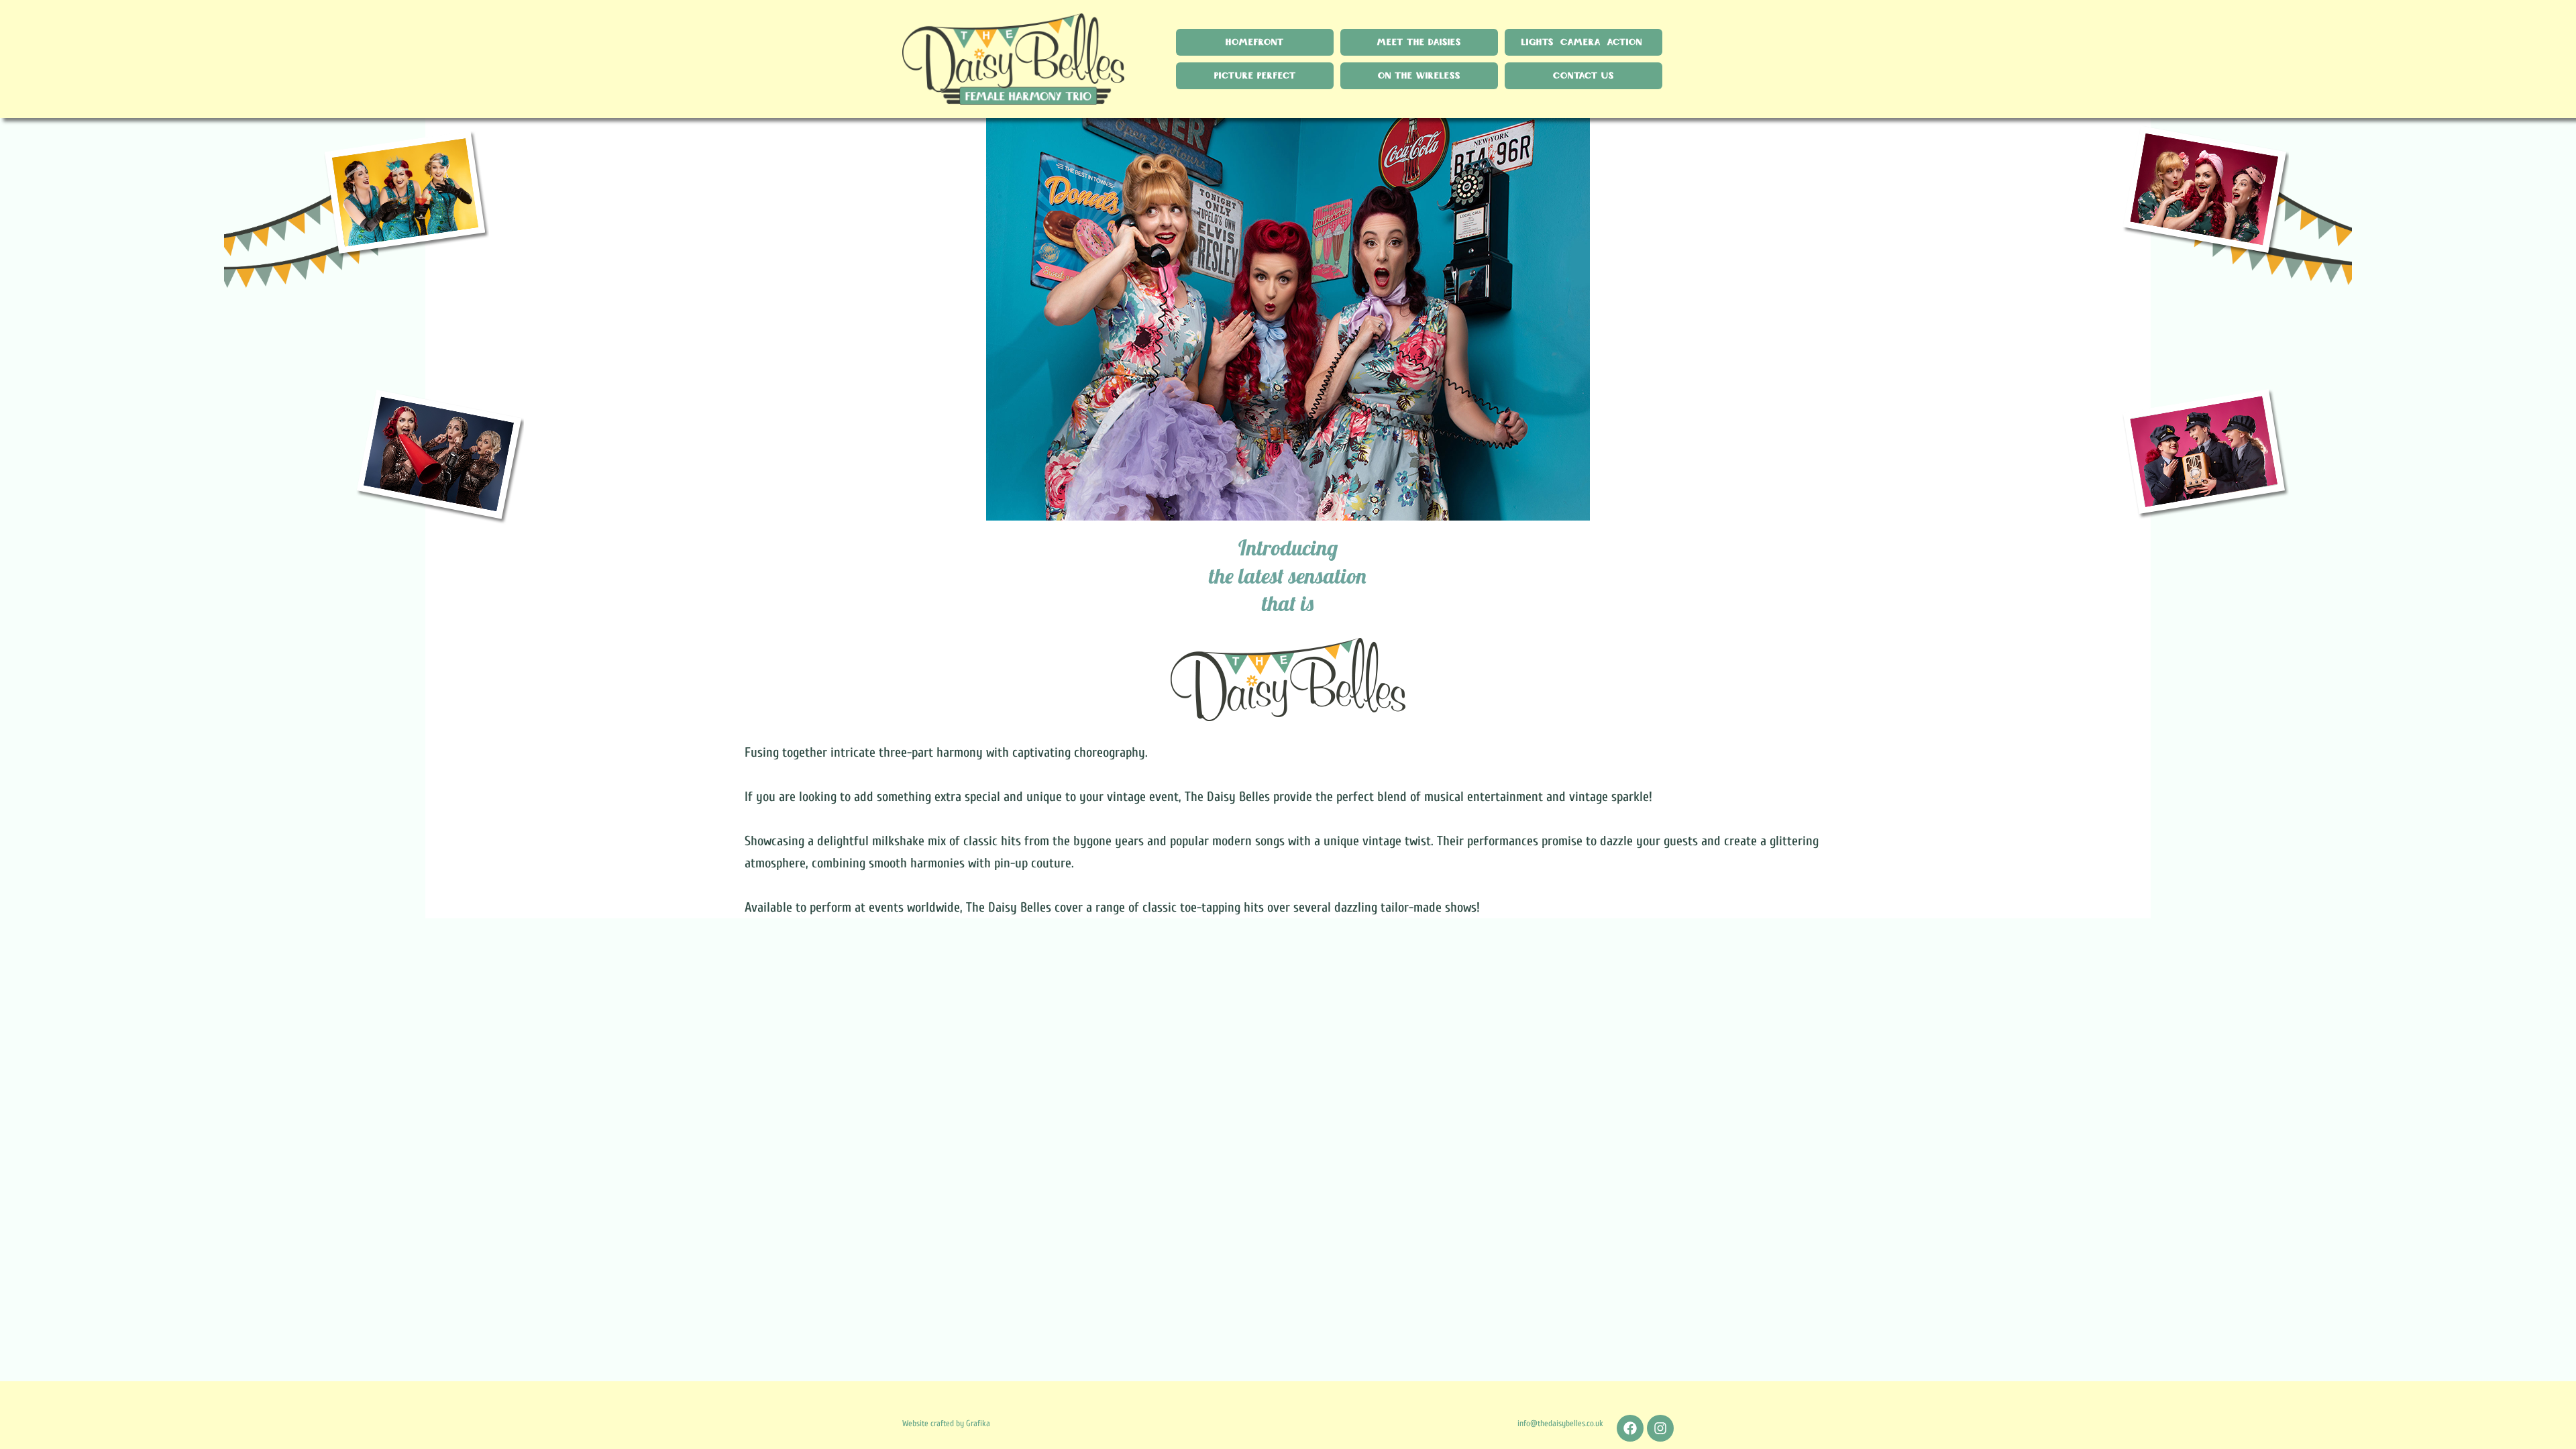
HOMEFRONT (1255, 42)
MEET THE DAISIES (1419, 42)
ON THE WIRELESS (1419, 76)
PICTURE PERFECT (1255, 76)
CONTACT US (1584, 76)
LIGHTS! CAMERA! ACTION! (1584, 42)
